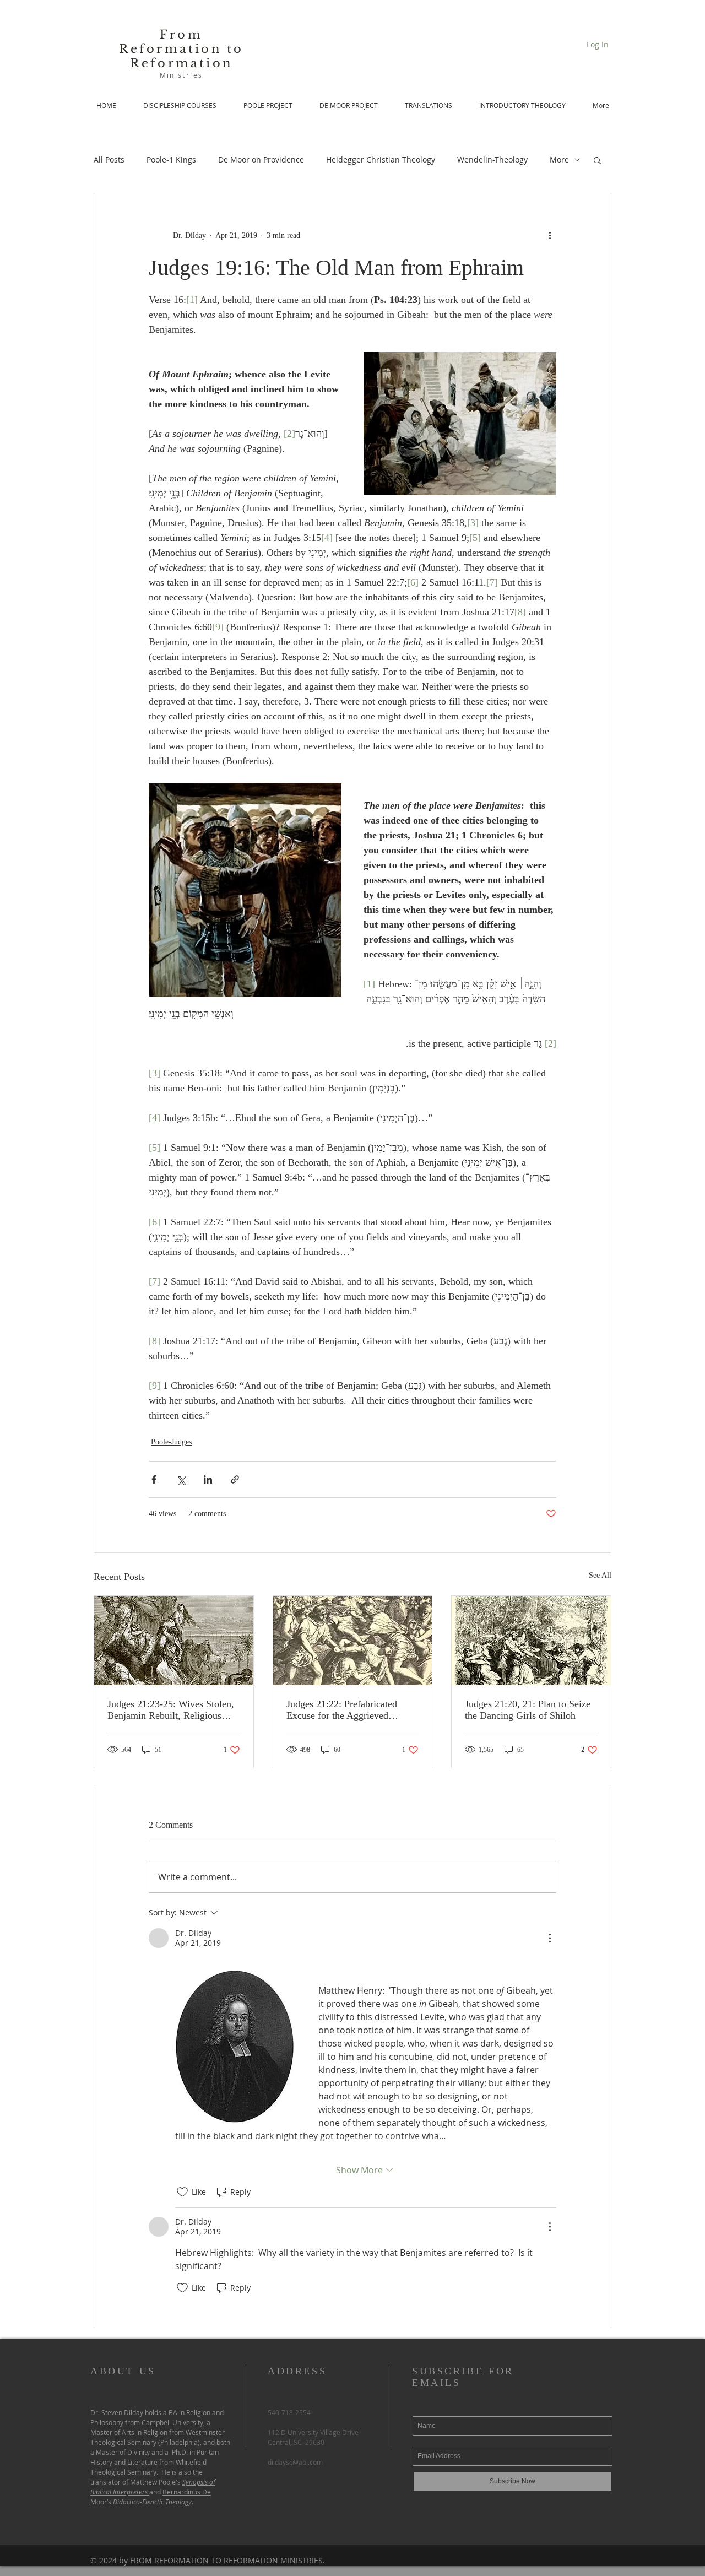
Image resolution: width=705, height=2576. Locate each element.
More (559, 159)
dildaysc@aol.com (295, 2462)
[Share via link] (235, 1479)
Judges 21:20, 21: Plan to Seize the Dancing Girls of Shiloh (528, 1710)
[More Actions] (550, 1938)
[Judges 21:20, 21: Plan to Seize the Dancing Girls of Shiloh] (531, 1641)
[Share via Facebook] (154, 1479)
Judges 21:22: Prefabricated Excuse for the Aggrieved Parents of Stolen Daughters (342, 1710)
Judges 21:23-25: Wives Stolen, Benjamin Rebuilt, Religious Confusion (171, 1710)
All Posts (109, 159)
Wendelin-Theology (492, 159)
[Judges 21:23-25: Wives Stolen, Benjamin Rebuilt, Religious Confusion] (174, 1641)
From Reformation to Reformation (181, 49)
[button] (597, 160)
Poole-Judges (171, 1442)
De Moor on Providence (261, 159)
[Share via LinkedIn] (208, 1479)
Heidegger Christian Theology (381, 159)
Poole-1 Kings (171, 159)
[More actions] (550, 235)
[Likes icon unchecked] (182, 2192)
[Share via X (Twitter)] (181, 1479)
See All (600, 1575)
